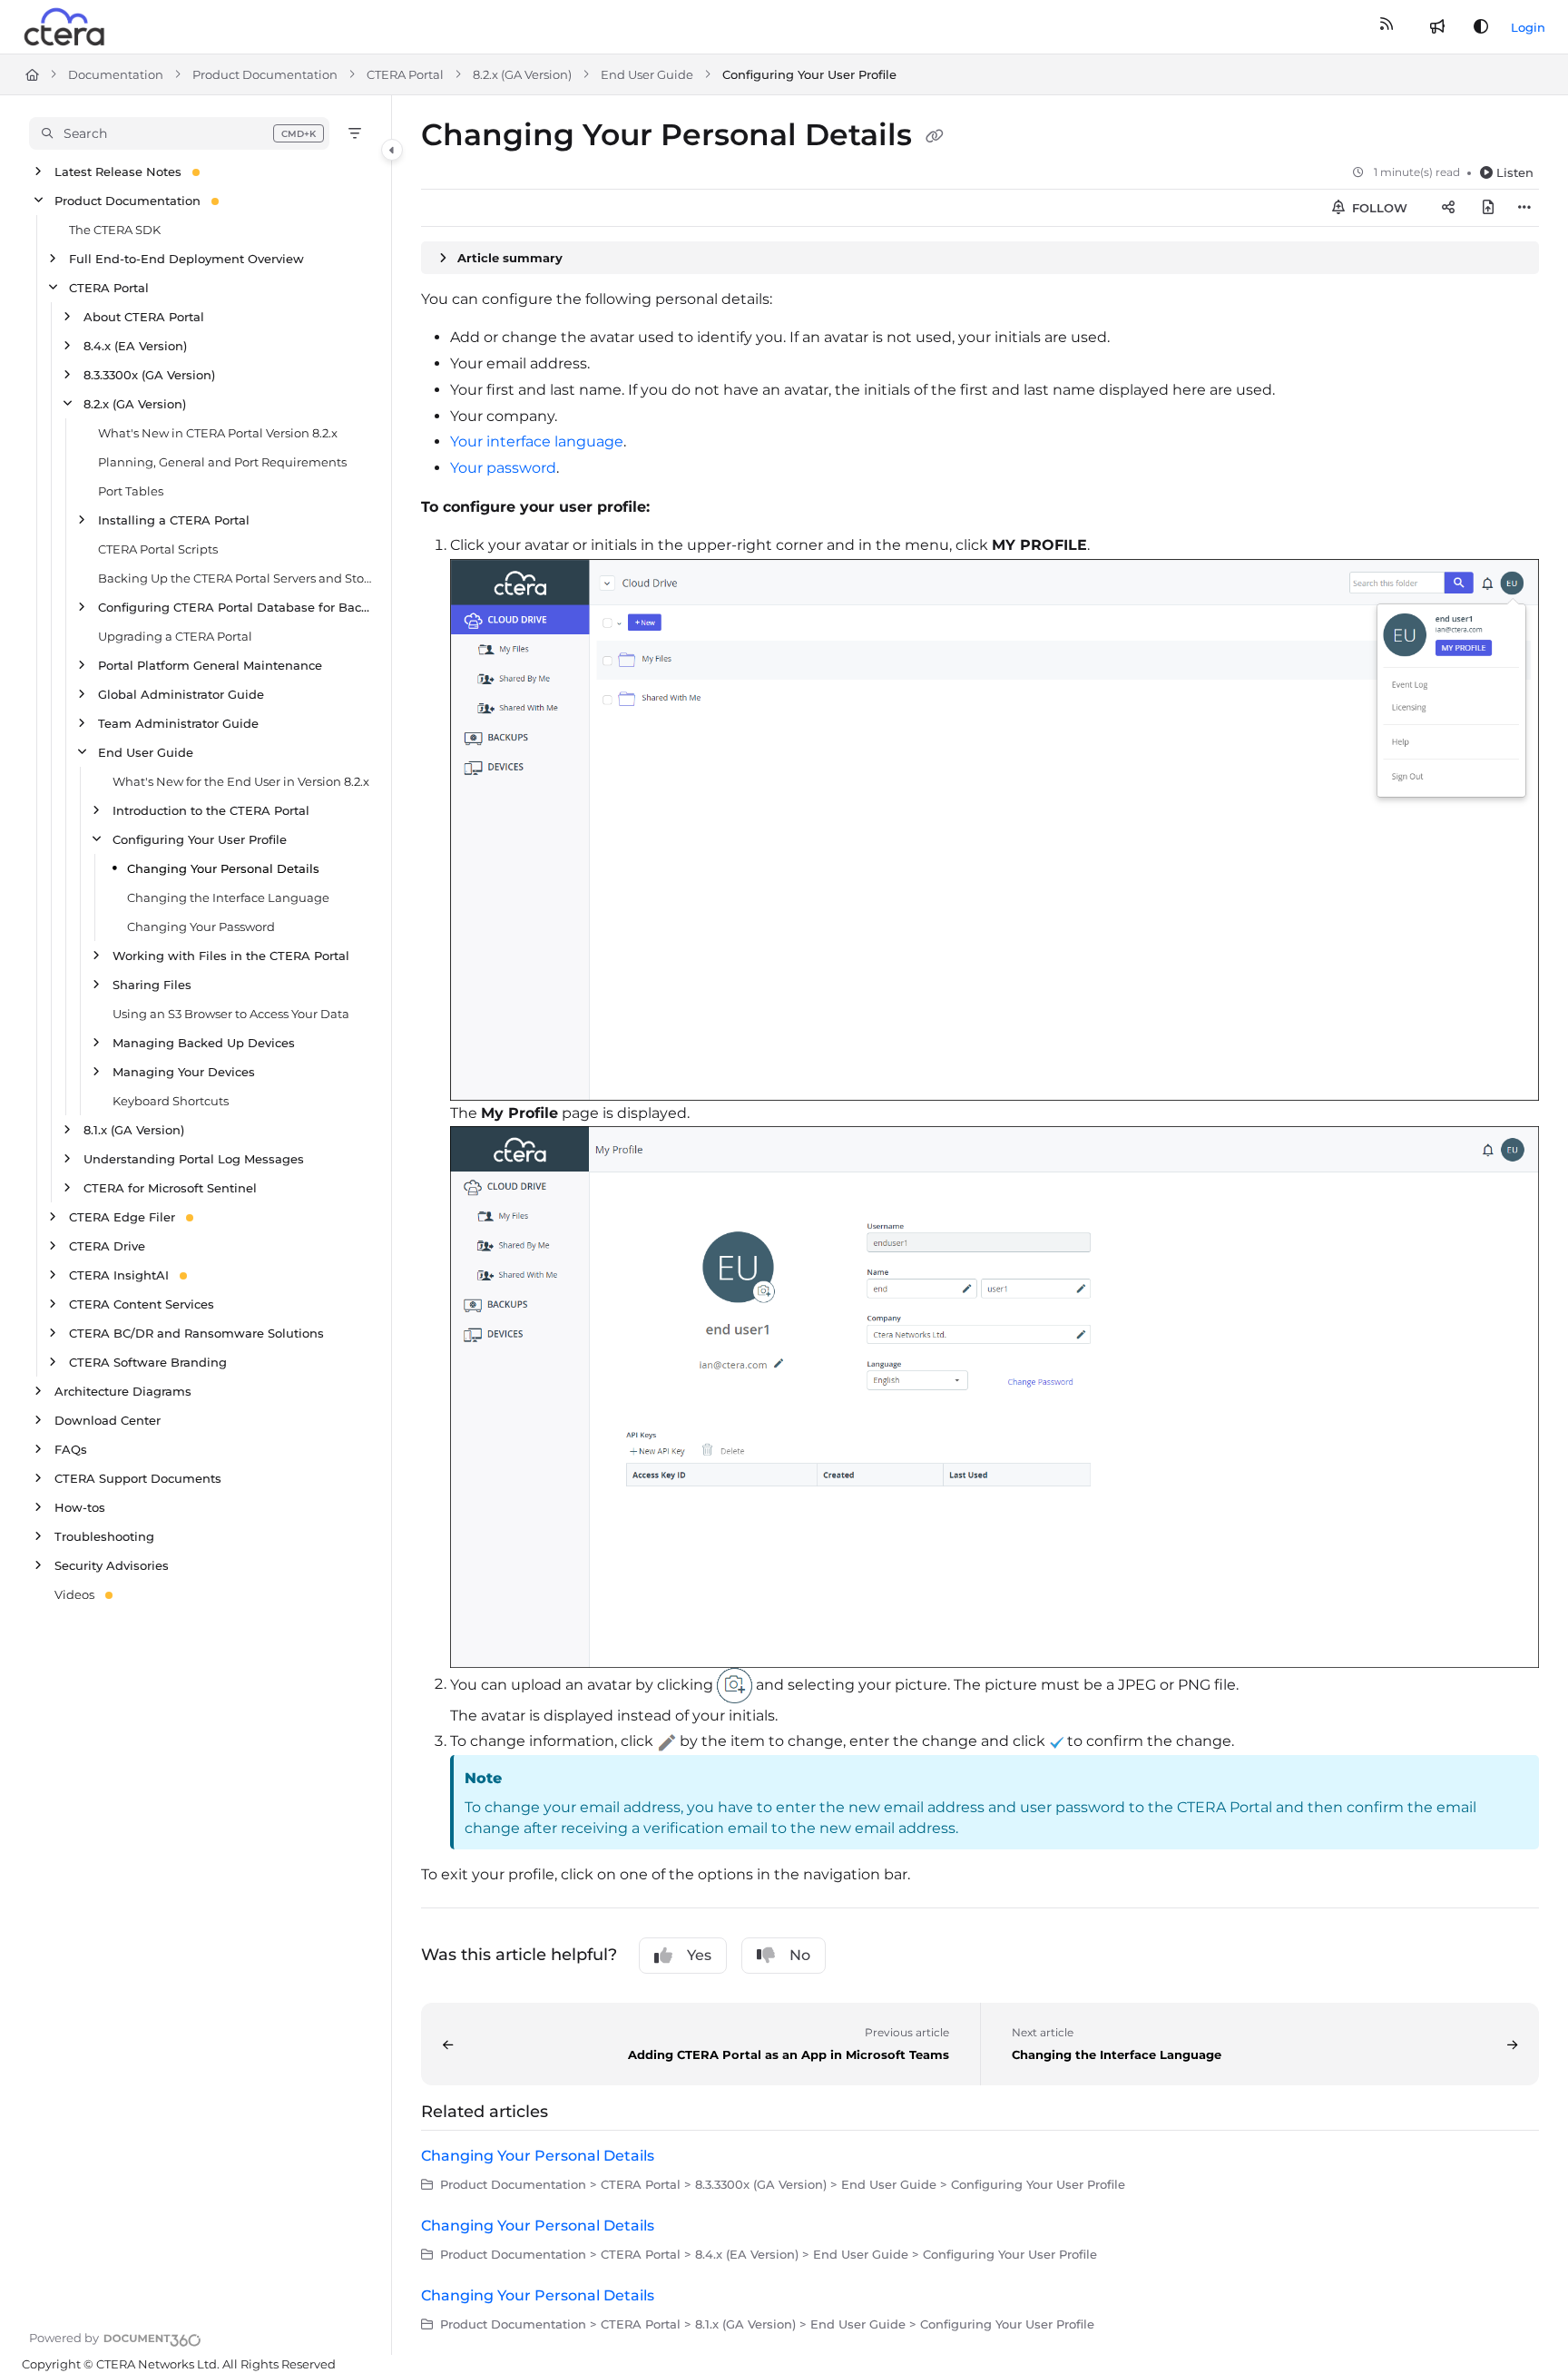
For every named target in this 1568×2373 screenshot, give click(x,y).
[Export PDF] (1488, 208)
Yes (699, 1955)
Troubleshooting (104, 1536)
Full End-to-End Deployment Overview (186, 259)
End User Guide (647, 74)
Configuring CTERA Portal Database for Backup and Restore (235, 607)
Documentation (116, 74)
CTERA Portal (405, 74)
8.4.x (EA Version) (135, 346)
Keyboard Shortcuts (171, 1101)
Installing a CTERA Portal (174, 520)
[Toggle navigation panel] (392, 150)
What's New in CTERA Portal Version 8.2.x (218, 433)
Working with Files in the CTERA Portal (231, 956)
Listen (1515, 172)
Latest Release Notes (118, 172)
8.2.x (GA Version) (522, 74)
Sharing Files (152, 985)
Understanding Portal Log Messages (194, 1159)
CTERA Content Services (142, 1304)
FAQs (71, 1449)
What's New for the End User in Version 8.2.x (241, 781)
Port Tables (131, 491)
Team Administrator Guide (178, 723)
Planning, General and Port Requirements (222, 462)
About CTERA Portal (144, 317)
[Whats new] (1437, 27)
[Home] (65, 27)
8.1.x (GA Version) (134, 1130)
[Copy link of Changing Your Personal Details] (935, 137)
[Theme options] (1481, 27)
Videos (74, 1594)
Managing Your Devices (184, 1072)
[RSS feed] (1387, 27)
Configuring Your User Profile (809, 74)
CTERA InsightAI (119, 1275)
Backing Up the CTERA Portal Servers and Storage (235, 578)
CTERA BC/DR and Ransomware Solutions (196, 1333)
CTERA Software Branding (148, 1362)
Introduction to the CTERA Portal (211, 810)
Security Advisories (112, 1565)
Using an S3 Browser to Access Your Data (231, 1014)
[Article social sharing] (1448, 208)
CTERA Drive (107, 1246)
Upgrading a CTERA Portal (175, 636)
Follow (1378, 208)
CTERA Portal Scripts (158, 549)
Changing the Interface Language (228, 897)
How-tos (80, 1507)
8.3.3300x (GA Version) (149, 375)
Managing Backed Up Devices (204, 1043)
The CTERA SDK (115, 230)
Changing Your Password (201, 927)
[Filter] (355, 133)
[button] (179, 133)
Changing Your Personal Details (223, 868)
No (800, 1955)
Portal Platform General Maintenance (210, 665)
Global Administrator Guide (181, 694)
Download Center (108, 1420)
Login (1528, 27)
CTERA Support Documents (138, 1478)
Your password (503, 468)
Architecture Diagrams (123, 1391)
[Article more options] (1524, 208)
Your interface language (537, 441)
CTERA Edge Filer (122, 1217)
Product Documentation (265, 74)
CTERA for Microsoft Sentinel (170, 1188)
